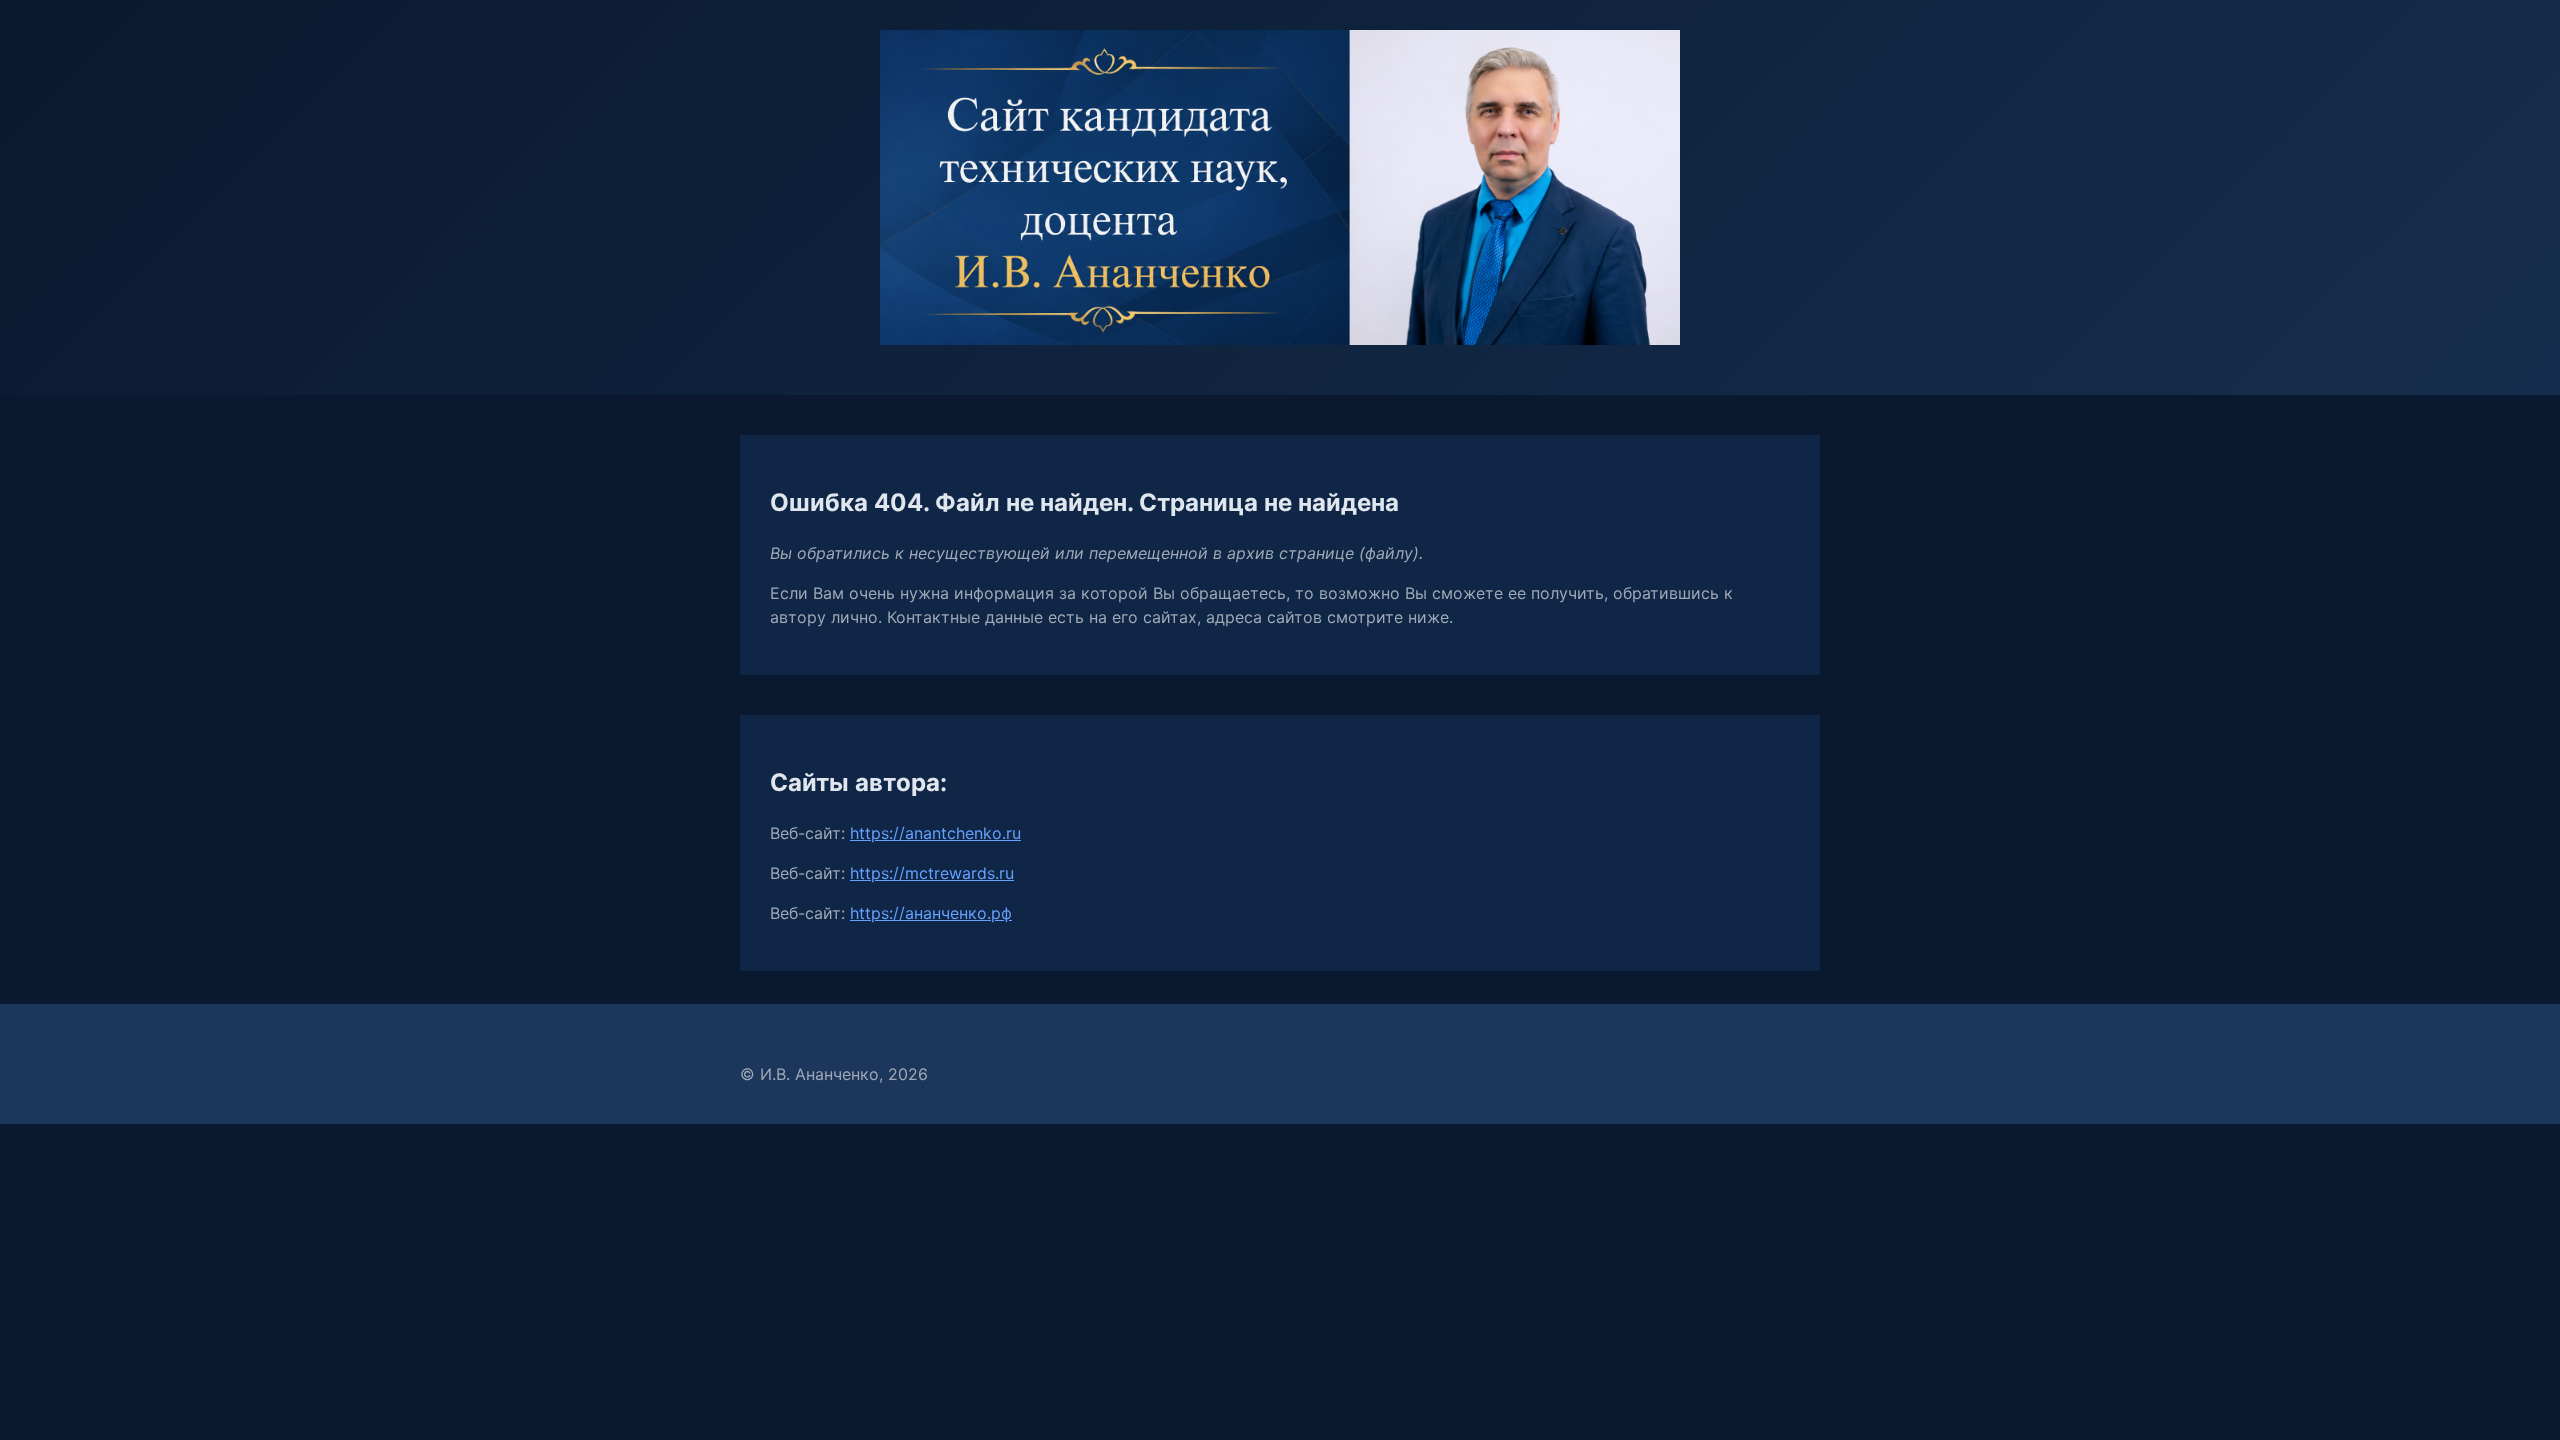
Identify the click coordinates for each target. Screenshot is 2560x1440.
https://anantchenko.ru (935, 833)
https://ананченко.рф (931, 913)
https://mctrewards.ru (932, 873)
